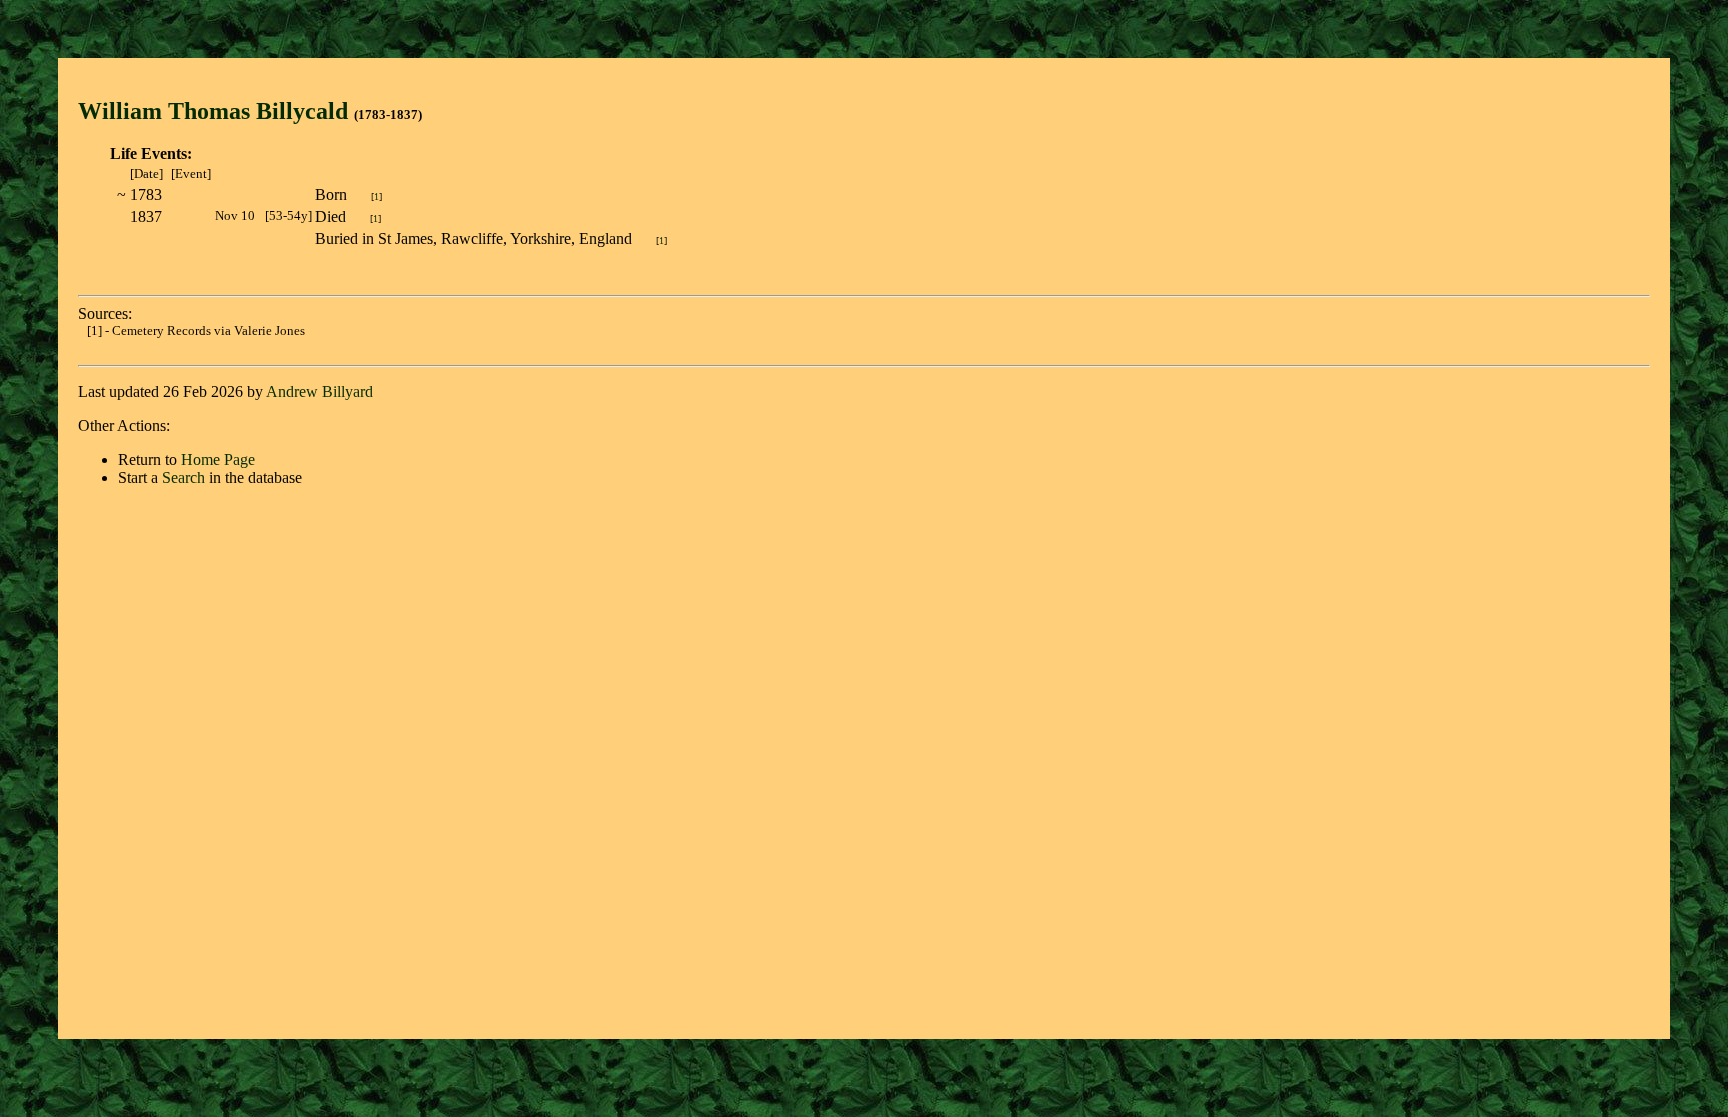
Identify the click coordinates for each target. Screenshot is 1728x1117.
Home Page (218, 459)
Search (183, 477)
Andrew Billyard (319, 391)
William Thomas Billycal (206, 111)
